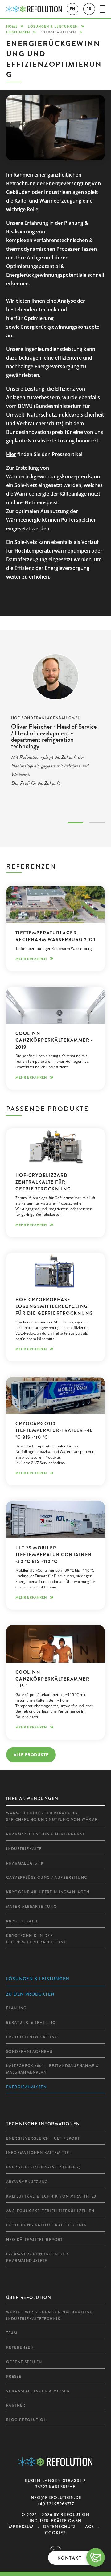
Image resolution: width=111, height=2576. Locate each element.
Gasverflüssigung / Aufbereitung (47, 1878)
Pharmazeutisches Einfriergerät (45, 1834)
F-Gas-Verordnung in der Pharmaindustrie (37, 2257)
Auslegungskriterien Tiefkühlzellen (50, 2211)
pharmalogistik (25, 1863)
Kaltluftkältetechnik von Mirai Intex (51, 2196)
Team (12, 2333)
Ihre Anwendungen (32, 1798)
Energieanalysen (26, 2087)
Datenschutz (59, 2527)
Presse (14, 2377)
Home (12, 26)
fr (89, 9)
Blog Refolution (27, 2420)
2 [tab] (97, 823)
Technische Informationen (43, 2124)
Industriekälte (24, 1849)
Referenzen (20, 2347)
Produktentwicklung (32, 2037)
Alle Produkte (31, 1755)
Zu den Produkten (30, 1994)
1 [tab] (76, 823)
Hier (11, 454)
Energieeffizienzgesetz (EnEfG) (43, 2167)
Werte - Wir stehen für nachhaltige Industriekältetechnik (49, 2315)
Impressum (21, 2527)
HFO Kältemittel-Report (35, 2240)
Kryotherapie (23, 1921)
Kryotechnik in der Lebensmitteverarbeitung (37, 1939)
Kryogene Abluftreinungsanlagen (48, 1892)
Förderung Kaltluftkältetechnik (46, 2225)
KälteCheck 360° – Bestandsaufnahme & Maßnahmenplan (52, 2069)
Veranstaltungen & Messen (38, 2391)
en (72, 9)
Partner (16, 2405)
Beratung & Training (31, 2023)
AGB (90, 2527)
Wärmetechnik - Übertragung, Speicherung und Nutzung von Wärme (52, 1816)
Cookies (55, 2533)
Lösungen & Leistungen (53, 26)
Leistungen (18, 32)
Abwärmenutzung (27, 2182)
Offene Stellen (24, 2362)
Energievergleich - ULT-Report (43, 2138)
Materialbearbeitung (32, 1907)
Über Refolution (29, 2297)
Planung (16, 2008)
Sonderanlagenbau (29, 2052)
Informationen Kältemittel (39, 2153)
